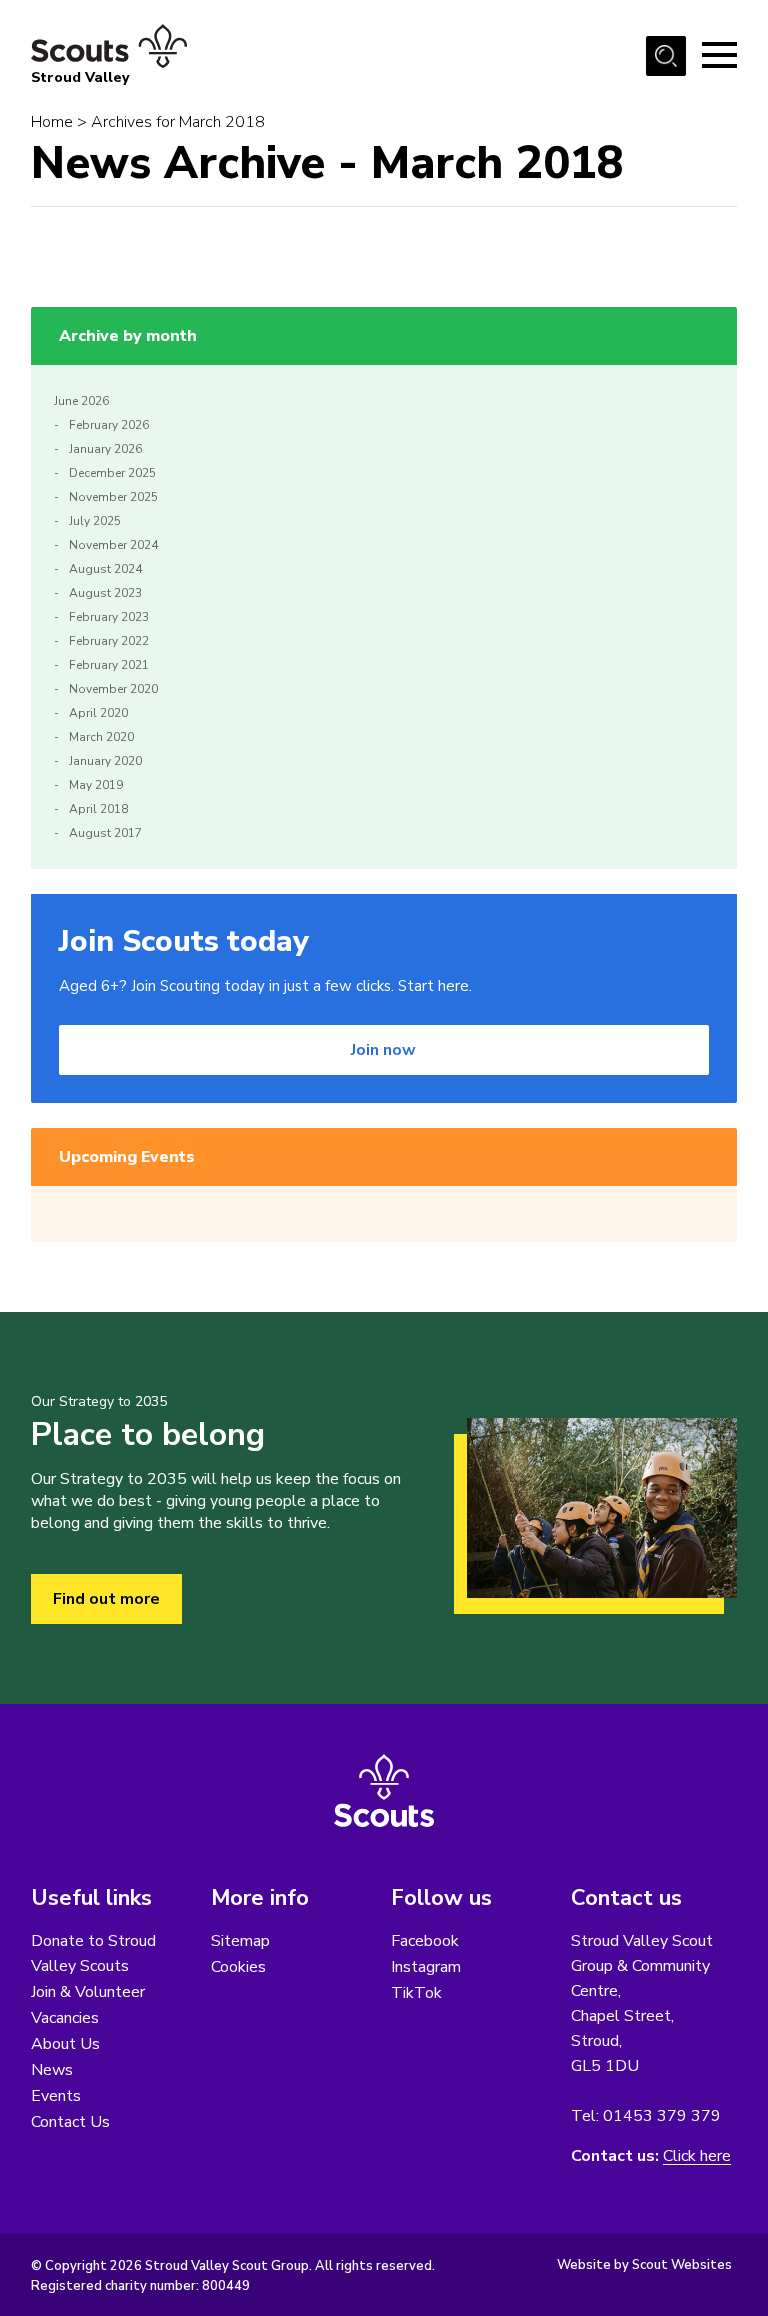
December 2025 (112, 473)
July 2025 (95, 521)
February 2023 (109, 617)
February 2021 (109, 665)
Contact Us (70, 2122)
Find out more (106, 1599)
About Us (65, 2044)
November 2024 (113, 545)
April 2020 (98, 713)
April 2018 (98, 809)
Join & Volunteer (88, 1992)
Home (52, 122)
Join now (383, 1050)
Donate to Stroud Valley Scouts (93, 1953)
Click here (697, 2156)
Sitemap (240, 1941)
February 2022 (109, 641)
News (52, 2070)
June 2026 (81, 401)
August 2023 (105, 593)
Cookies (238, 1967)
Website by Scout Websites (644, 2265)
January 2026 (105, 449)
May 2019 (96, 785)
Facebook (425, 1941)
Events (56, 2096)
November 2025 (113, 497)
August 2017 (105, 833)
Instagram (426, 1967)
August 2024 (105, 569)
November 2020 (113, 689)
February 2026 (109, 425)
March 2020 (101, 737)
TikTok (416, 1993)
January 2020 (105, 761)
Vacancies (65, 2018)
